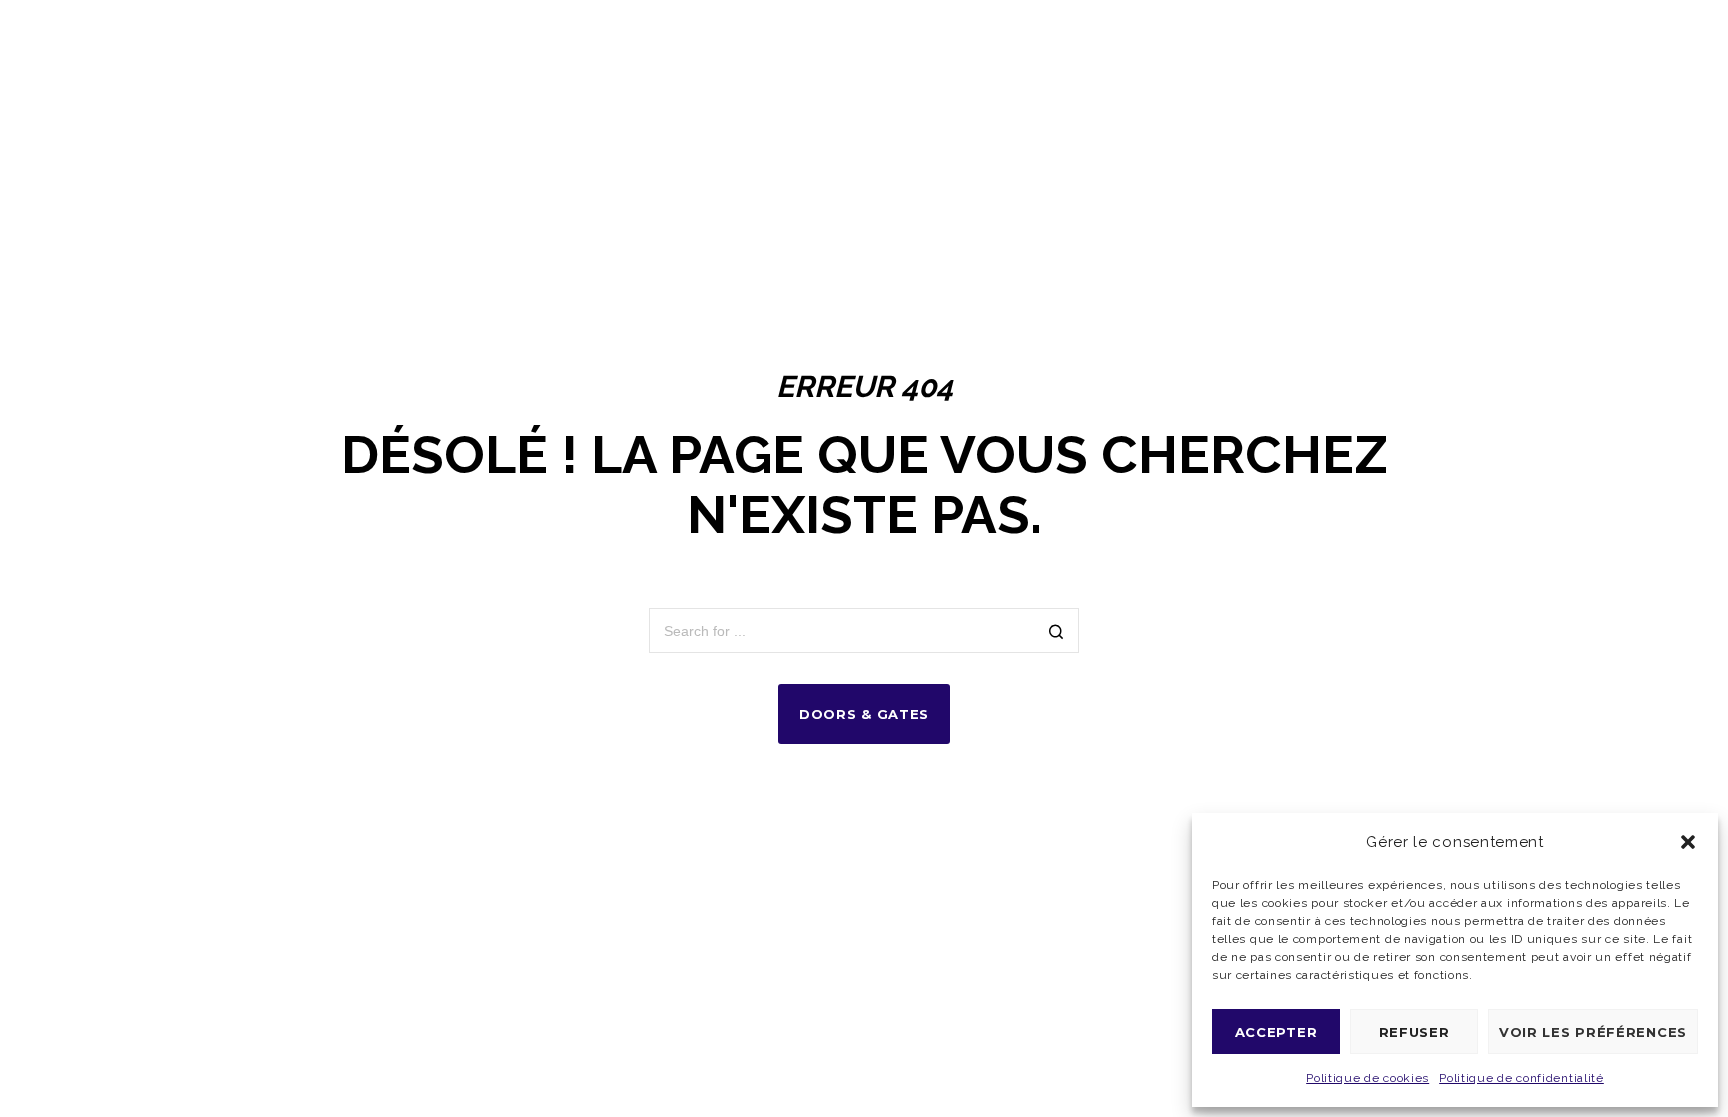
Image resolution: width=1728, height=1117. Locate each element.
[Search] (1056, 632)
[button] (1688, 842)
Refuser (1414, 1032)
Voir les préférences (1593, 1032)
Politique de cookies (1367, 1078)
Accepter (1276, 1032)
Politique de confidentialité (1521, 1078)
